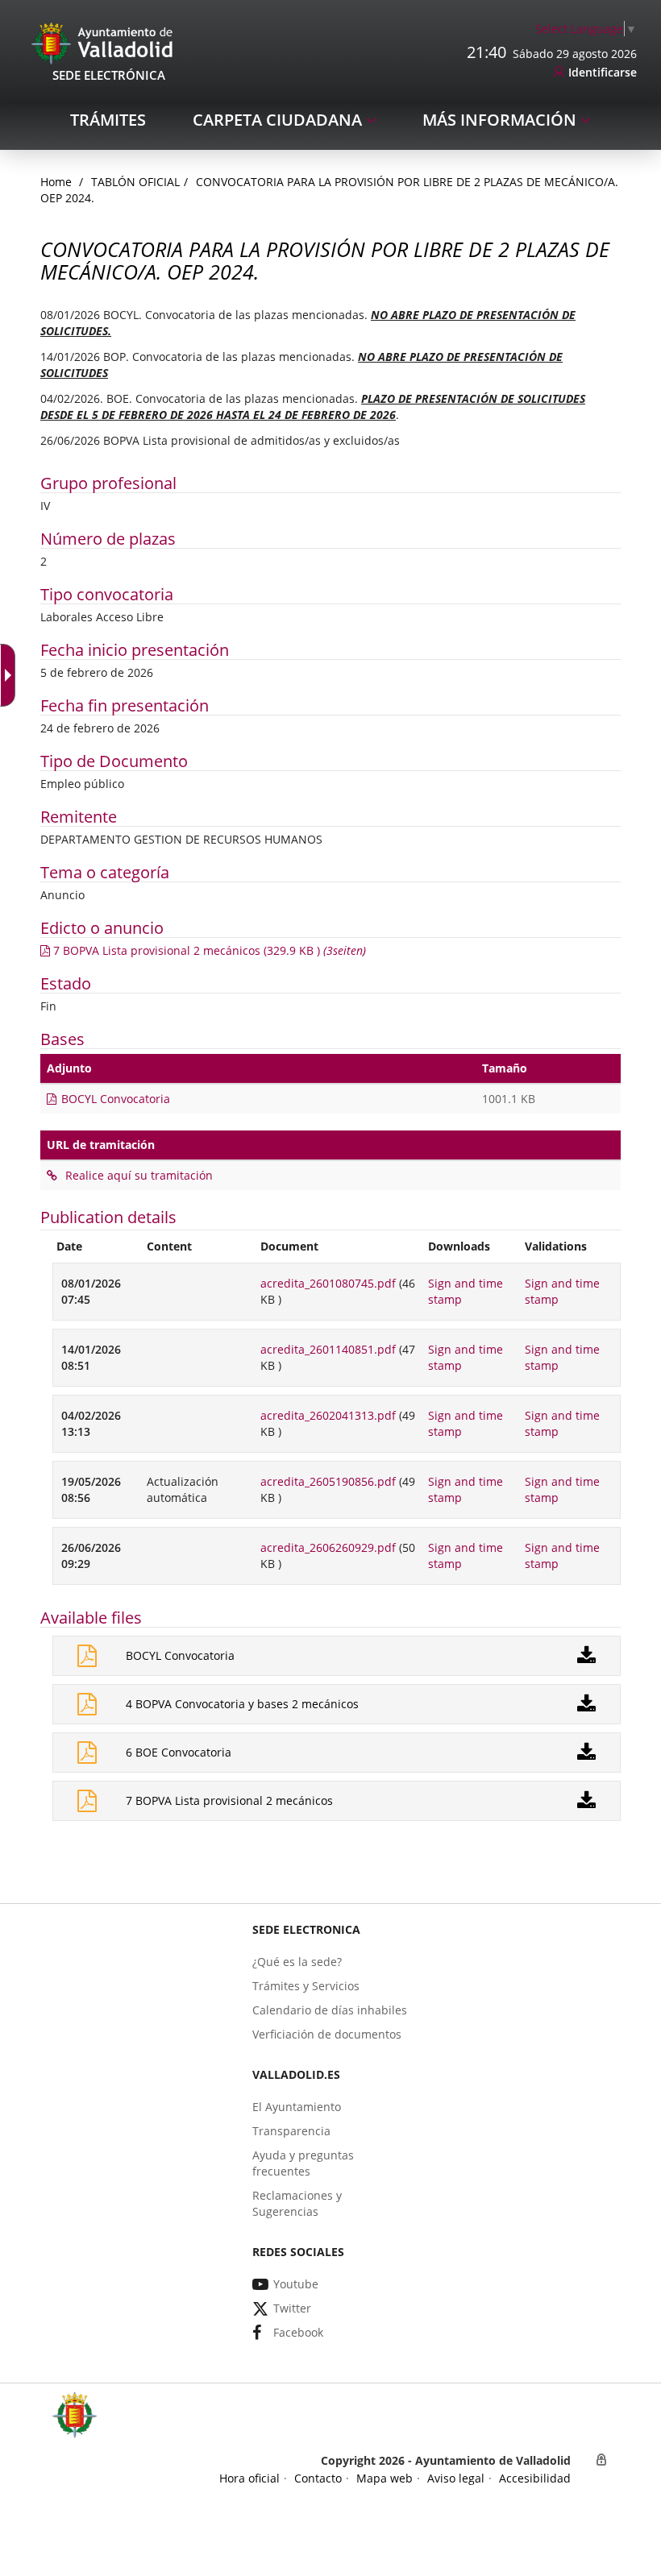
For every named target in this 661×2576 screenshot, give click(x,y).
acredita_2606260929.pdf (328, 1547)
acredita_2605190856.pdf (328, 1481)
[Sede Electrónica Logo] (105, 42)
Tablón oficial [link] (135, 182)
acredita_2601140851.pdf (328, 1349)
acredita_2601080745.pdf (328, 1283)
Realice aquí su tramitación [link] (137, 1175)
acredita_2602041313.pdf (328, 1415)
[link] (11, 675)
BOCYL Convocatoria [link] (116, 1099)
